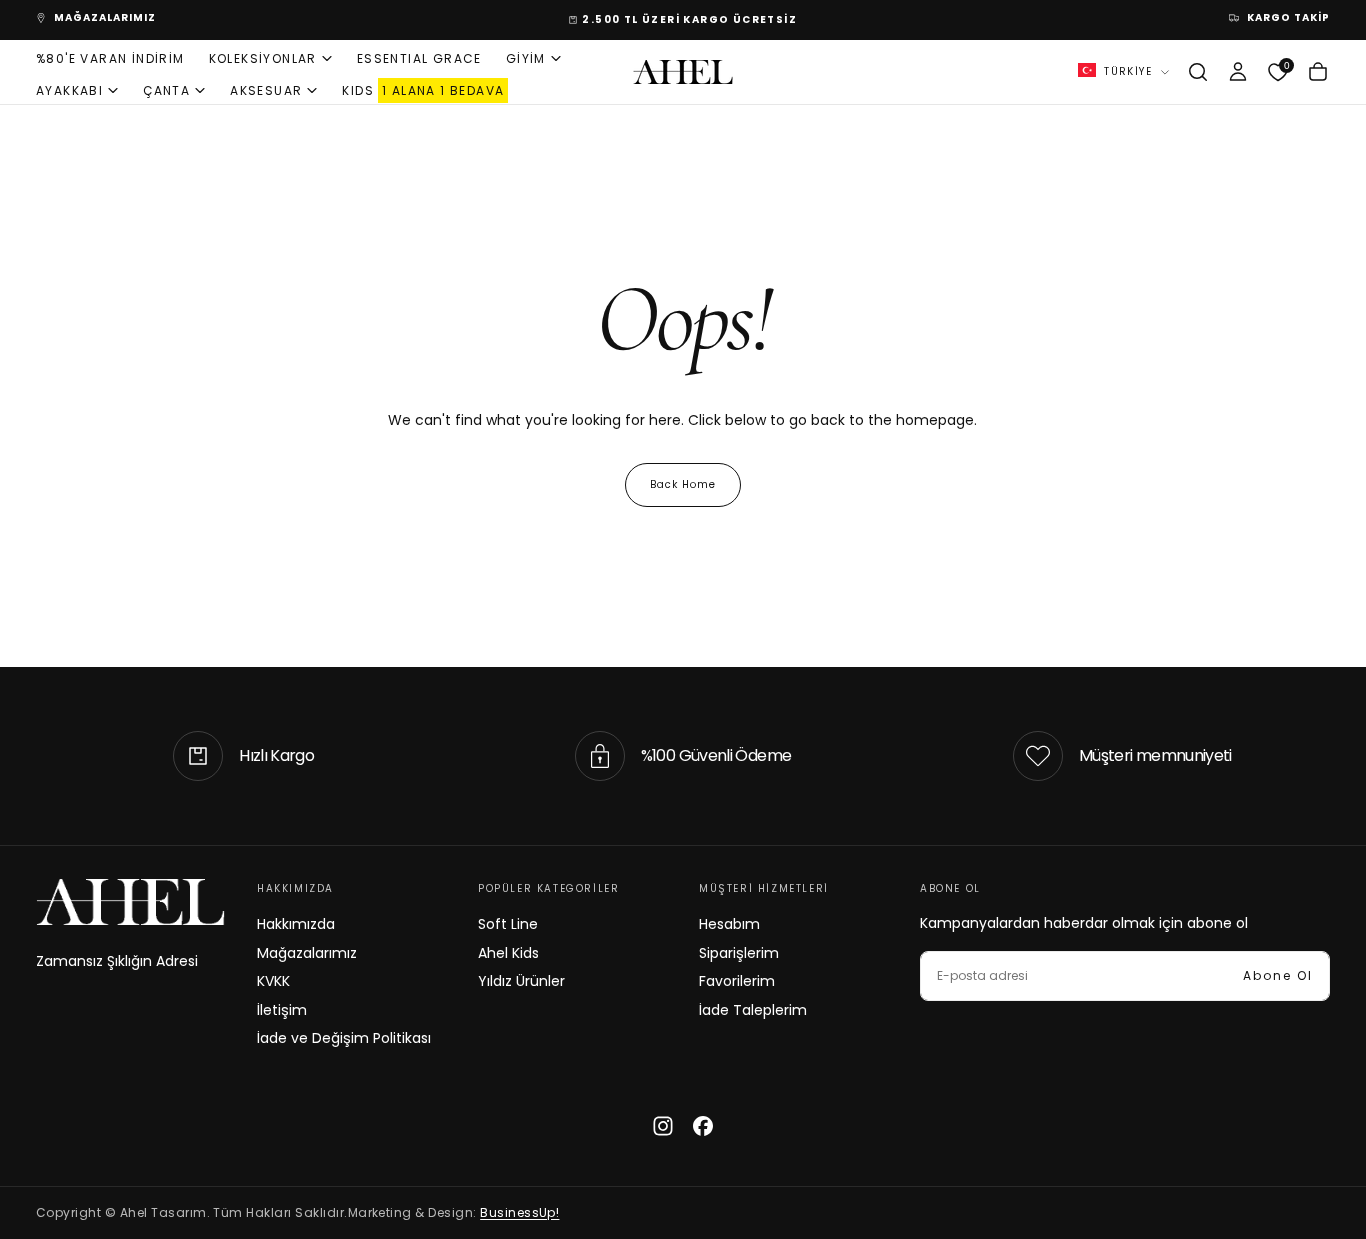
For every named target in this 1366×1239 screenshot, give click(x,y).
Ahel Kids (508, 953)
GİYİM (526, 57)
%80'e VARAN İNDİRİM (110, 57)
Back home (683, 484)
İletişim (282, 1010)
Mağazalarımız (307, 953)
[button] (1198, 72)
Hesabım (729, 924)
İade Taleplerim (753, 1010)
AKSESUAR (266, 89)
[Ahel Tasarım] (130, 902)
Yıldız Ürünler (521, 981)
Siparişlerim (739, 953)
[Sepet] (1318, 72)
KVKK (273, 981)
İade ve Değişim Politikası (344, 1038)
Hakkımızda (296, 924)
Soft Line (508, 924)
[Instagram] (663, 1126)
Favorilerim (737, 981)
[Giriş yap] (1238, 72)
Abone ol (1278, 975)
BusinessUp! (519, 1212)
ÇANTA (166, 89)
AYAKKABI (69, 89)
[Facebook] (703, 1126)
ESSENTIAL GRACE (419, 57)
